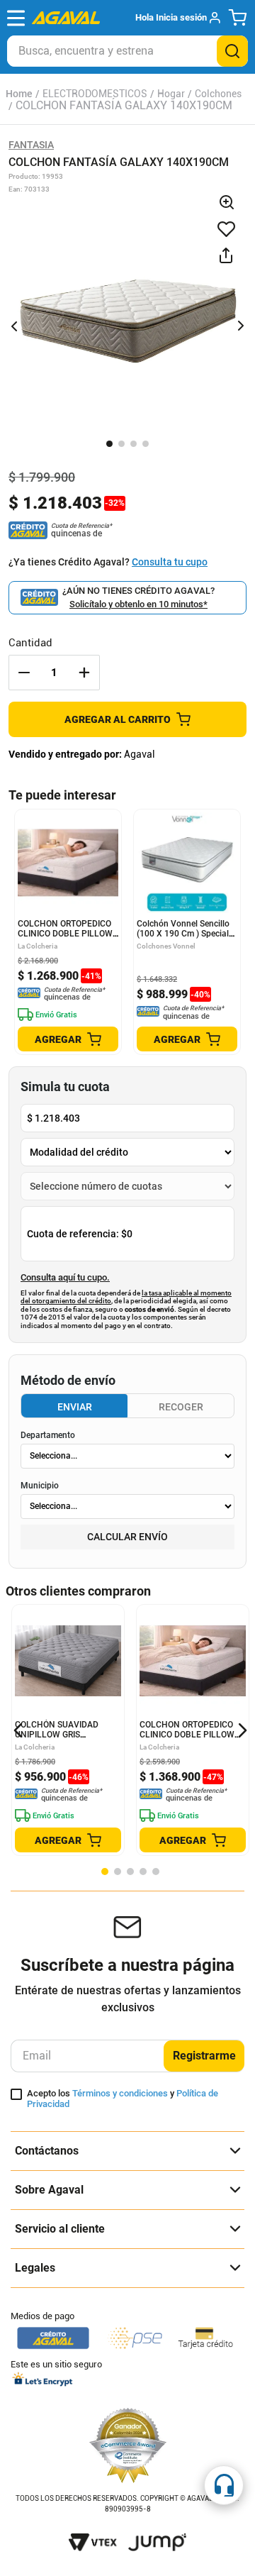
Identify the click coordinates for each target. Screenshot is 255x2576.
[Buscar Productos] (232, 51)
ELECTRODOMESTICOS (95, 94)
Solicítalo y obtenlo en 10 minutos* (138, 604)
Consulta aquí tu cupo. (65, 1278)
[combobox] (127, 51)
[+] (84, 673)
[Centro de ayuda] (224, 2485)
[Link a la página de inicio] (19, 94)
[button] (177, 18)
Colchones (218, 94)
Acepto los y (123, 2099)
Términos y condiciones (120, 2093)
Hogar (171, 94)
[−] (24, 673)
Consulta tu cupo (170, 562)
